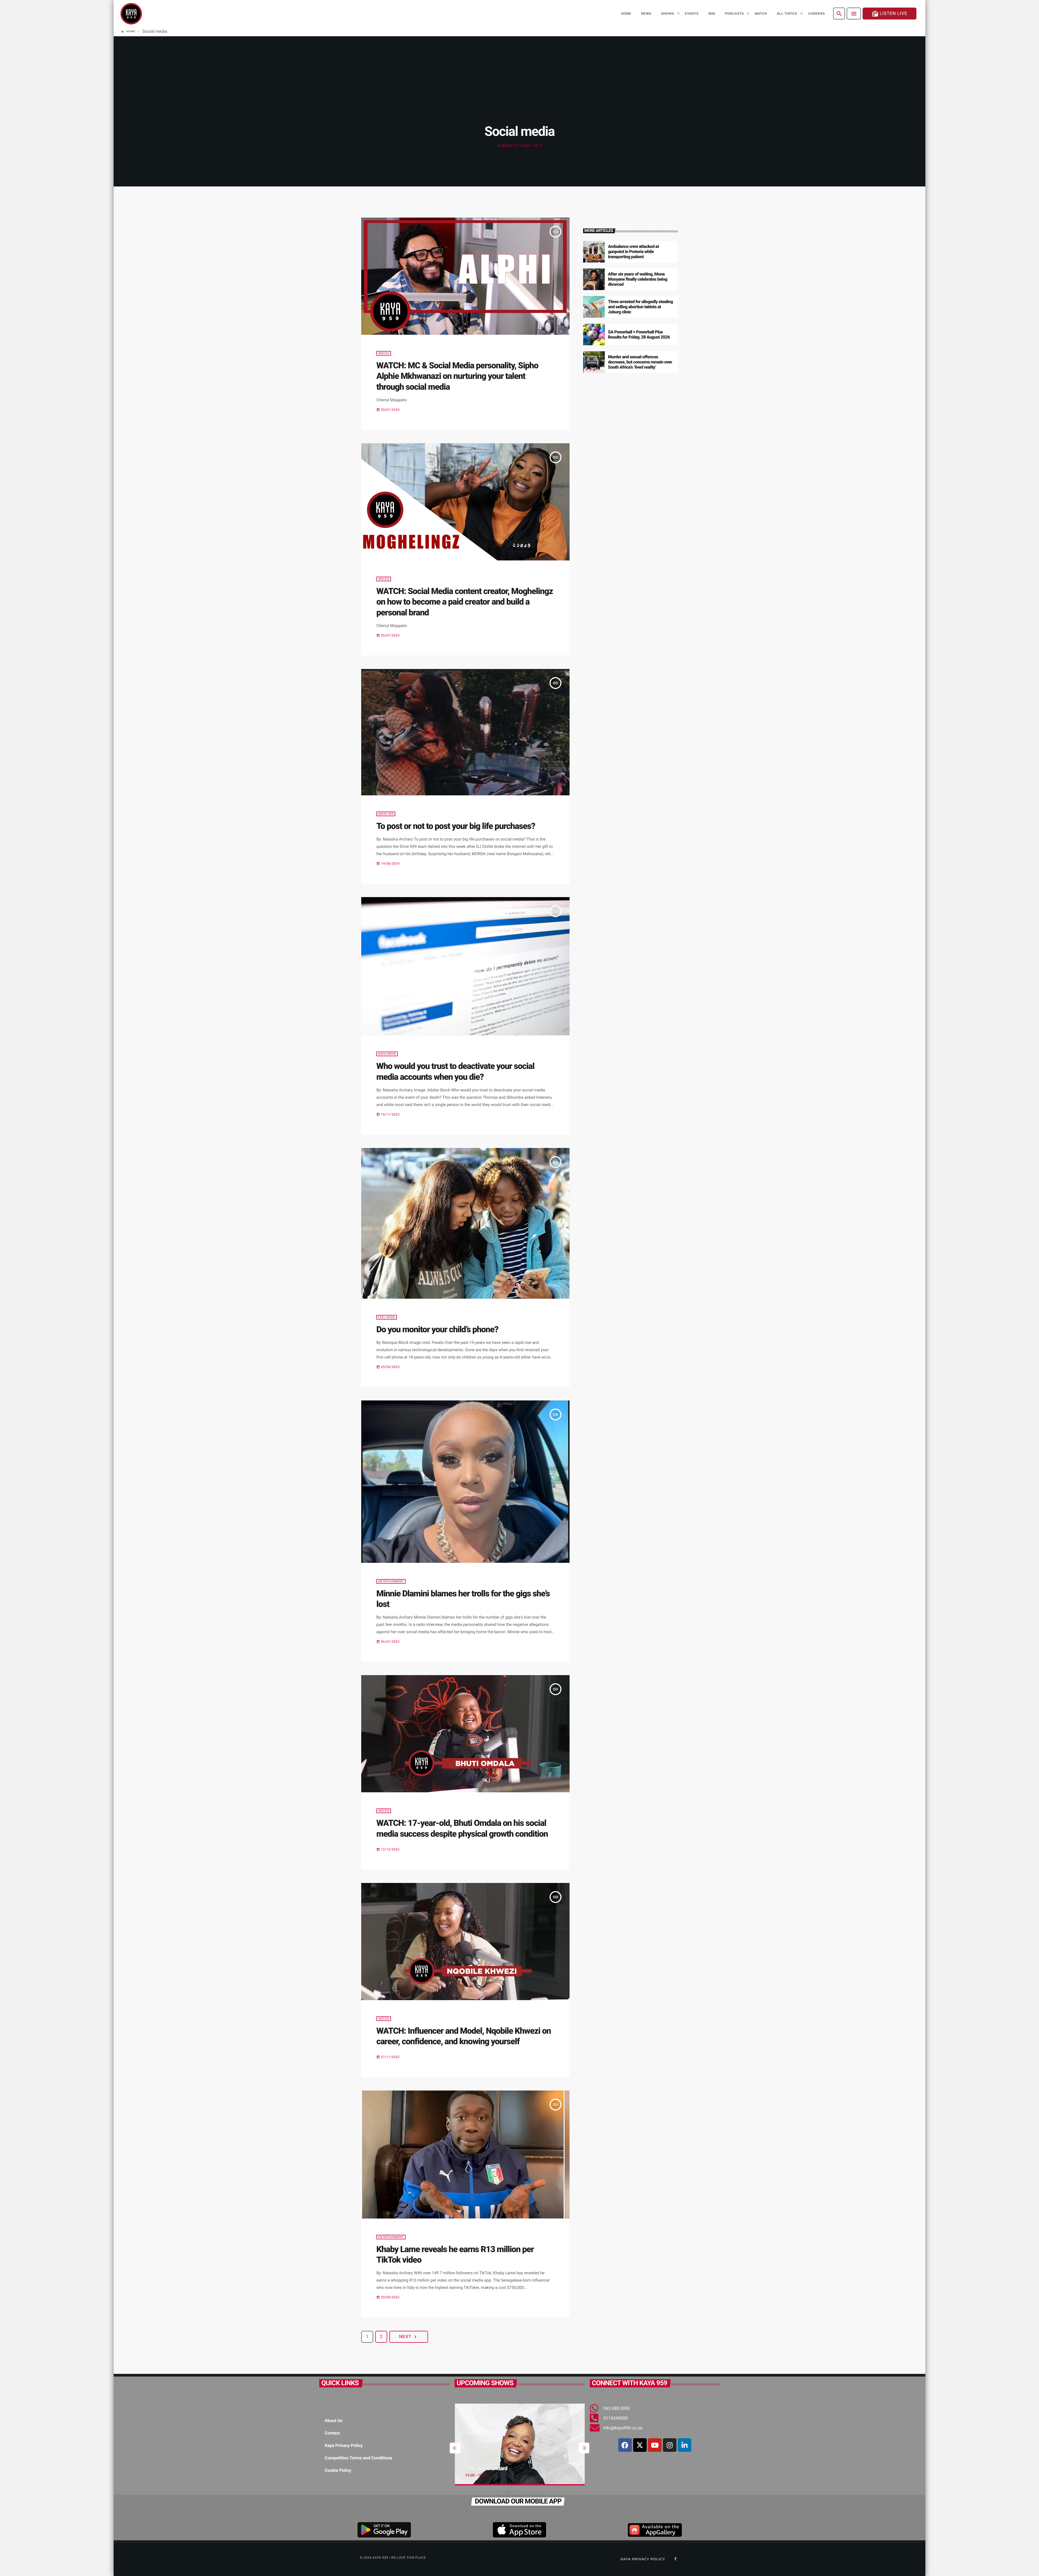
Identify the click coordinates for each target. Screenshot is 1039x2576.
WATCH (384, 353)
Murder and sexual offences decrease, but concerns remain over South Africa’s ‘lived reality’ (640, 362)
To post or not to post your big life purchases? (456, 826)
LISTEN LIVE (890, 14)
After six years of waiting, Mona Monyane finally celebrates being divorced (638, 279)
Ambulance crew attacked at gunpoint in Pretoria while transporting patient (633, 252)
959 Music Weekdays (489, 2468)
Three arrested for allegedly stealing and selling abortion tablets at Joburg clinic (640, 307)
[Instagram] (670, 2445)
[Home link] (131, 14)
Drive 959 (386, 814)
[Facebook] (625, 2445)
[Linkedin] (685, 2445)
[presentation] (455, 2448)
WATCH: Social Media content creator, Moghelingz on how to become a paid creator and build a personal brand (465, 602)
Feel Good (387, 1317)
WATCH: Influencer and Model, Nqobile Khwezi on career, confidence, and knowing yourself (464, 2036)
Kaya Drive (387, 1054)
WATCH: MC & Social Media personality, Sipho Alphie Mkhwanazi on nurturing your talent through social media (457, 376)
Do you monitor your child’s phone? (437, 1329)
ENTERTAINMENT (391, 1581)
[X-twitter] (640, 2445)
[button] (498, 2493)
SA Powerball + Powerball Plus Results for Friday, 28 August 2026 (639, 334)
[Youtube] (655, 2445)
